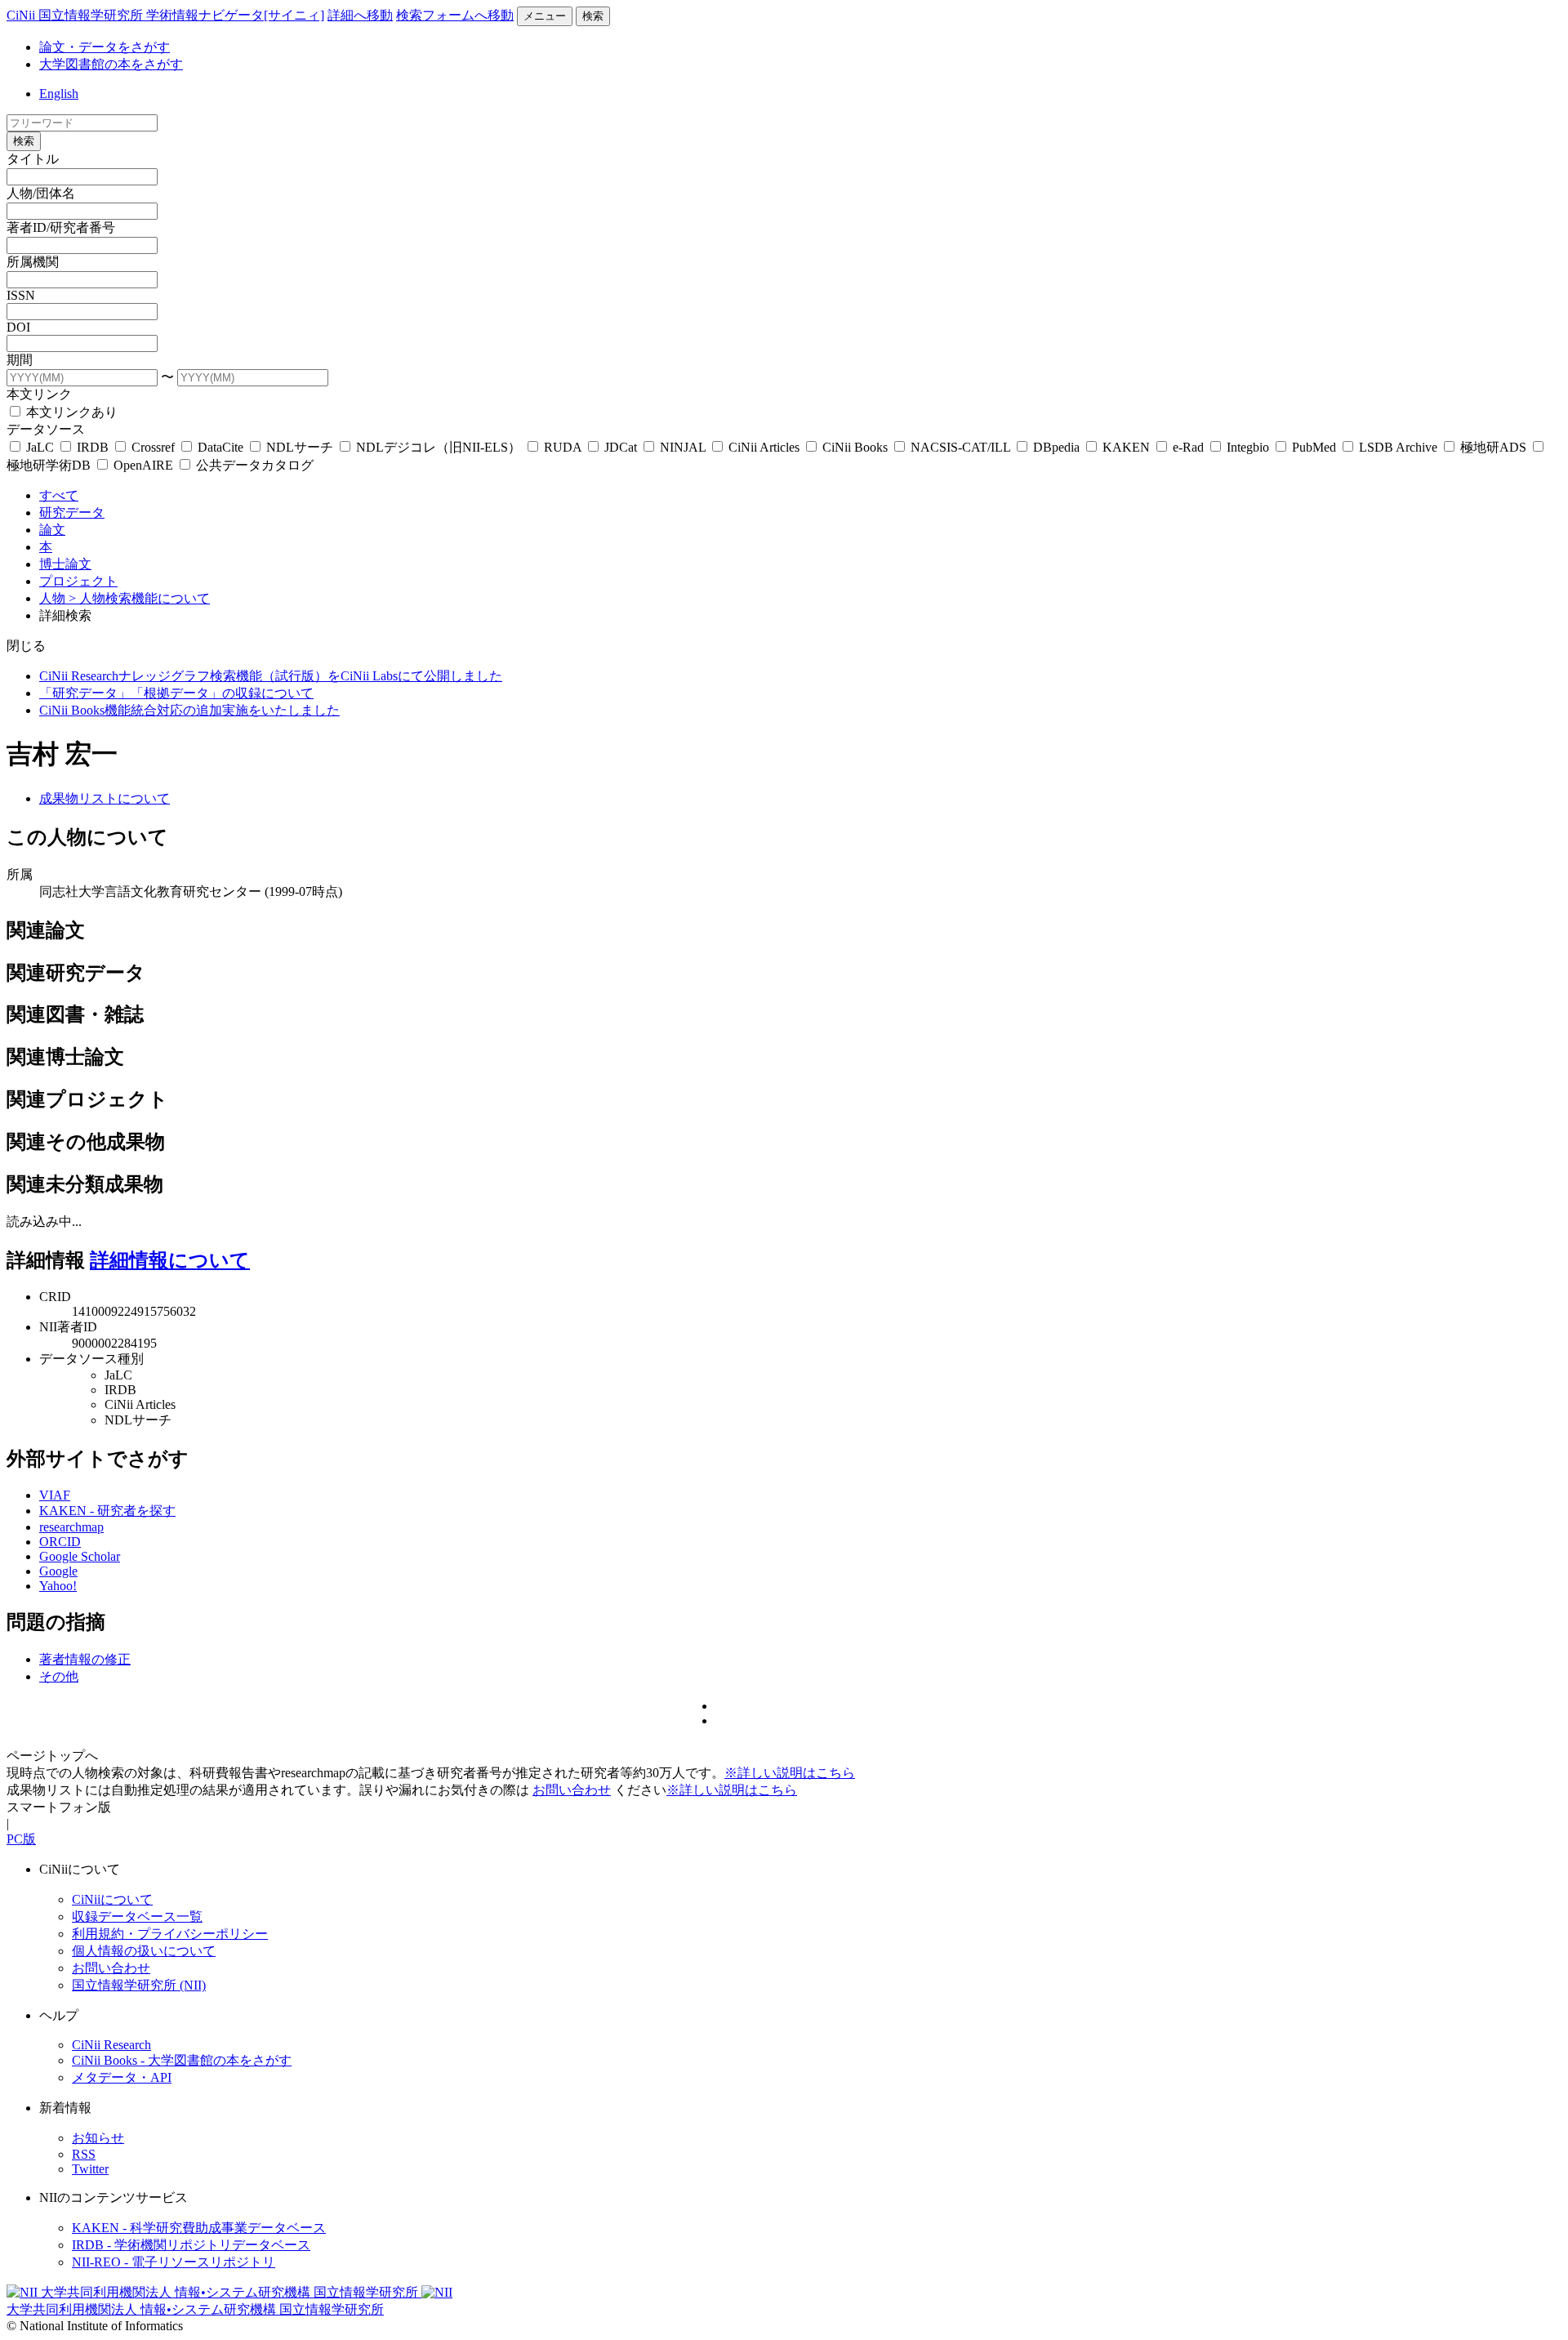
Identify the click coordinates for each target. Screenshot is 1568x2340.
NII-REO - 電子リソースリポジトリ (174, 2262)
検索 (593, 16)
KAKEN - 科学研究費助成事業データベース (199, 2228)
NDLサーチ (300, 447)
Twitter (90, 2169)
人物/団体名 (41, 193)
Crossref (153, 447)
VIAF (55, 1495)
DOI (18, 327)
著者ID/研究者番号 (61, 227)
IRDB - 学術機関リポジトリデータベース (191, 2245)
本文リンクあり (70, 412)
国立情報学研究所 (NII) (139, 1985)
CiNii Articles (764, 447)
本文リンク (39, 394)
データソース (46, 429)
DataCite (220, 447)
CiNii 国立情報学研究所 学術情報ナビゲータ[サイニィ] (165, 15)
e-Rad (1188, 447)
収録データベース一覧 (137, 1917)
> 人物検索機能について (139, 598)
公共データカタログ (253, 465)
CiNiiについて (112, 1899)
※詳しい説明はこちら (790, 1773)
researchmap (71, 1527)
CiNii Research (111, 2045)
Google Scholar (80, 1556)
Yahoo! (58, 1586)
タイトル (33, 159)
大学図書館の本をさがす (111, 64)
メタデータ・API (122, 2077)
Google (58, 1571)
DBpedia (1056, 447)
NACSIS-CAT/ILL (960, 447)
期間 (20, 360)
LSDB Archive (1398, 447)
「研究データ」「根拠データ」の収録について (176, 693)
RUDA (563, 447)
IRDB (93, 447)
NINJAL (683, 447)
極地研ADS (1493, 447)
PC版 (21, 1839)
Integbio (1248, 447)
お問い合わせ (572, 1790)
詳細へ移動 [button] (360, 15)
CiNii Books (855, 447)
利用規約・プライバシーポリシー (170, 1934)
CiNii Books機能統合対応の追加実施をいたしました (189, 710)
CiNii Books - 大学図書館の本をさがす (182, 2060)
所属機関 (33, 262)
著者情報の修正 (85, 1659)
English (59, 94)
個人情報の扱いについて (144, 1951)
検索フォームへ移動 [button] (455, 15)
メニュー (545, 16)
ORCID (60, 1542)
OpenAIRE (143, 465)
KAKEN (1126, 447)
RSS (84, 2154)
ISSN (21, 295)
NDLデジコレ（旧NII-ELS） (439, 447)
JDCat (621, 447)
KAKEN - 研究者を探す (107, 1511)
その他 (59, 1676)
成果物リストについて (105, 798)
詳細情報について (170, 1260)
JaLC (40, 447)
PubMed (1314, 447)
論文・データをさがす (105, 47)
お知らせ (98, 2138)
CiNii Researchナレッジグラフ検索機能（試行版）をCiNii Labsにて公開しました (271, 676)
